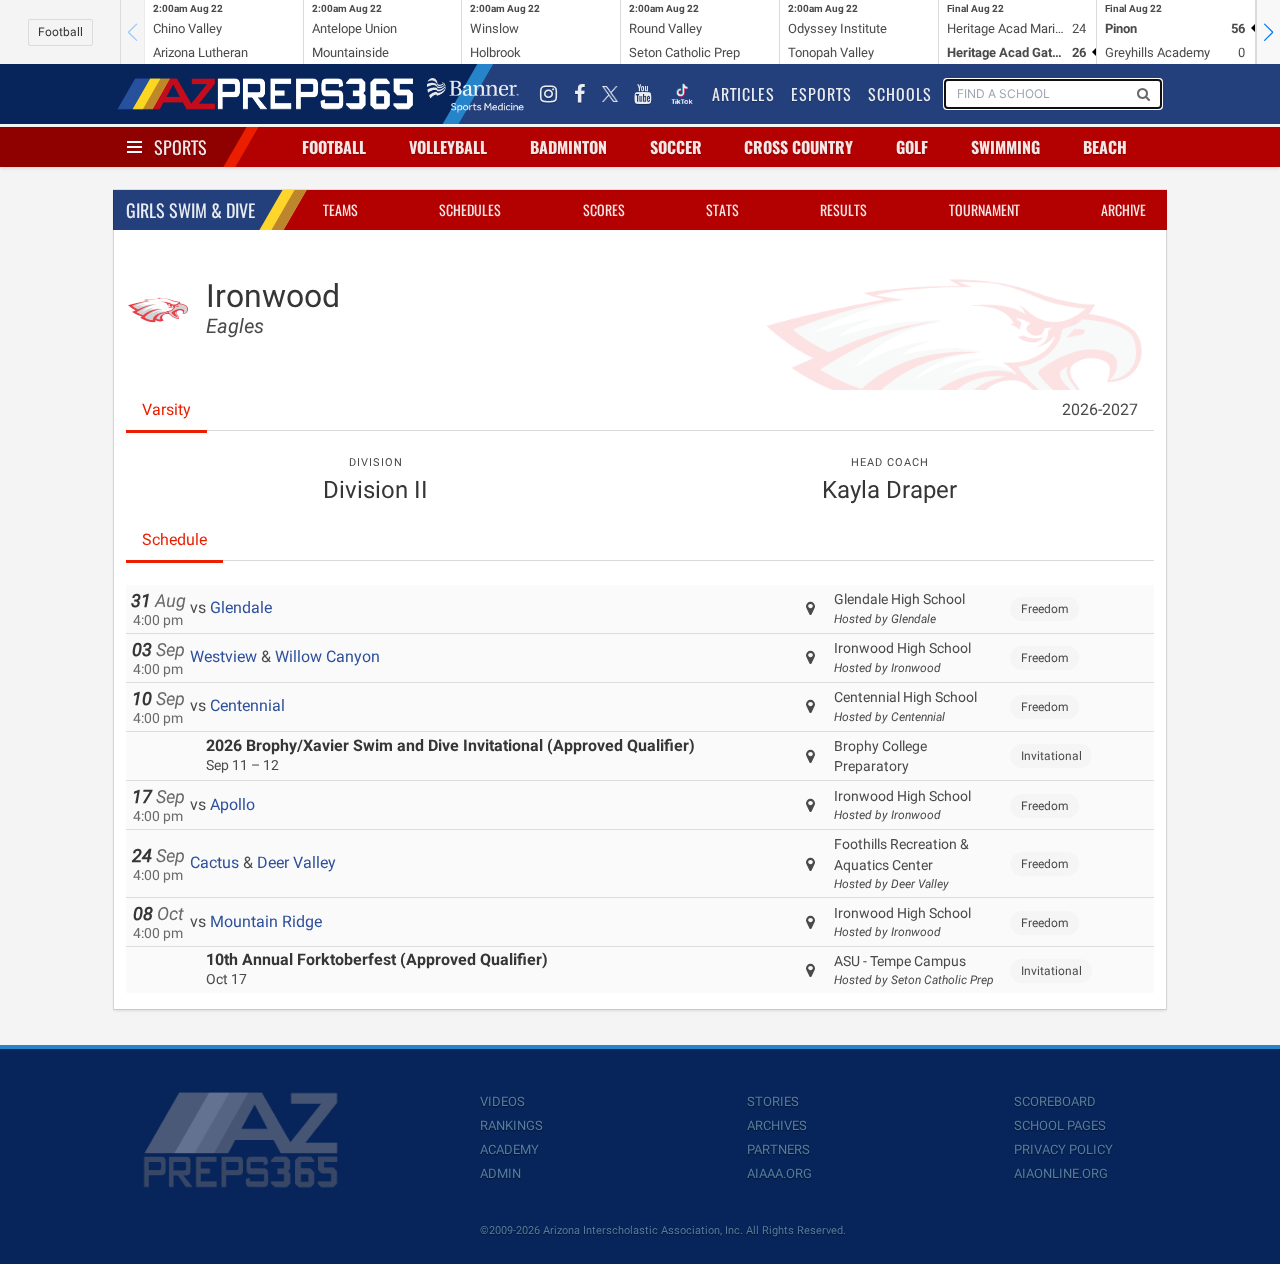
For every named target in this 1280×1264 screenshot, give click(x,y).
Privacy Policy (1063, 1149)
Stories (773, 1101)
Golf (912, 147)
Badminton (568, 147)
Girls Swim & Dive (190, 210)
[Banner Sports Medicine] (475, 94)
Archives (777, 1125)
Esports (821, 94)
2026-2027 (1100, 409)
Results (843, 209)
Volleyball (448, 147)
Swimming (1005, 147)
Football (60, 32)
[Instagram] (549, 94)
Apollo (232, 804)
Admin (500, 1173)
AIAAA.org (779, 1173)
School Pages (1060, 1125)
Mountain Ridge (266, 921)
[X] (610, 94)
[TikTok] (682, 94)
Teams (340, 209)
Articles (743, 94)
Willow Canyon (327, 656)
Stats (722, 209)
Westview (223, 656)
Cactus (214, 862)
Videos (502, 1101)
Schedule (174, 539)
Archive (1123, 209)
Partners (778, 1149)
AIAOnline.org (1061, 1173)
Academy (509, 1149)
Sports (180, 147)
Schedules (470, 209)
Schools (900, 94)
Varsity (166, 409)
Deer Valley (296, 862)
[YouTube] (643, 94)
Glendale (241, 607)
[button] (1268, 32)
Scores (604, 209)
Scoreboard (1055, 1101)
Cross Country (798, 147)
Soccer (676, 147)
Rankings (511, 1125)
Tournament (984, 209)
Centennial (247, 705)
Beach (1105, 147)
